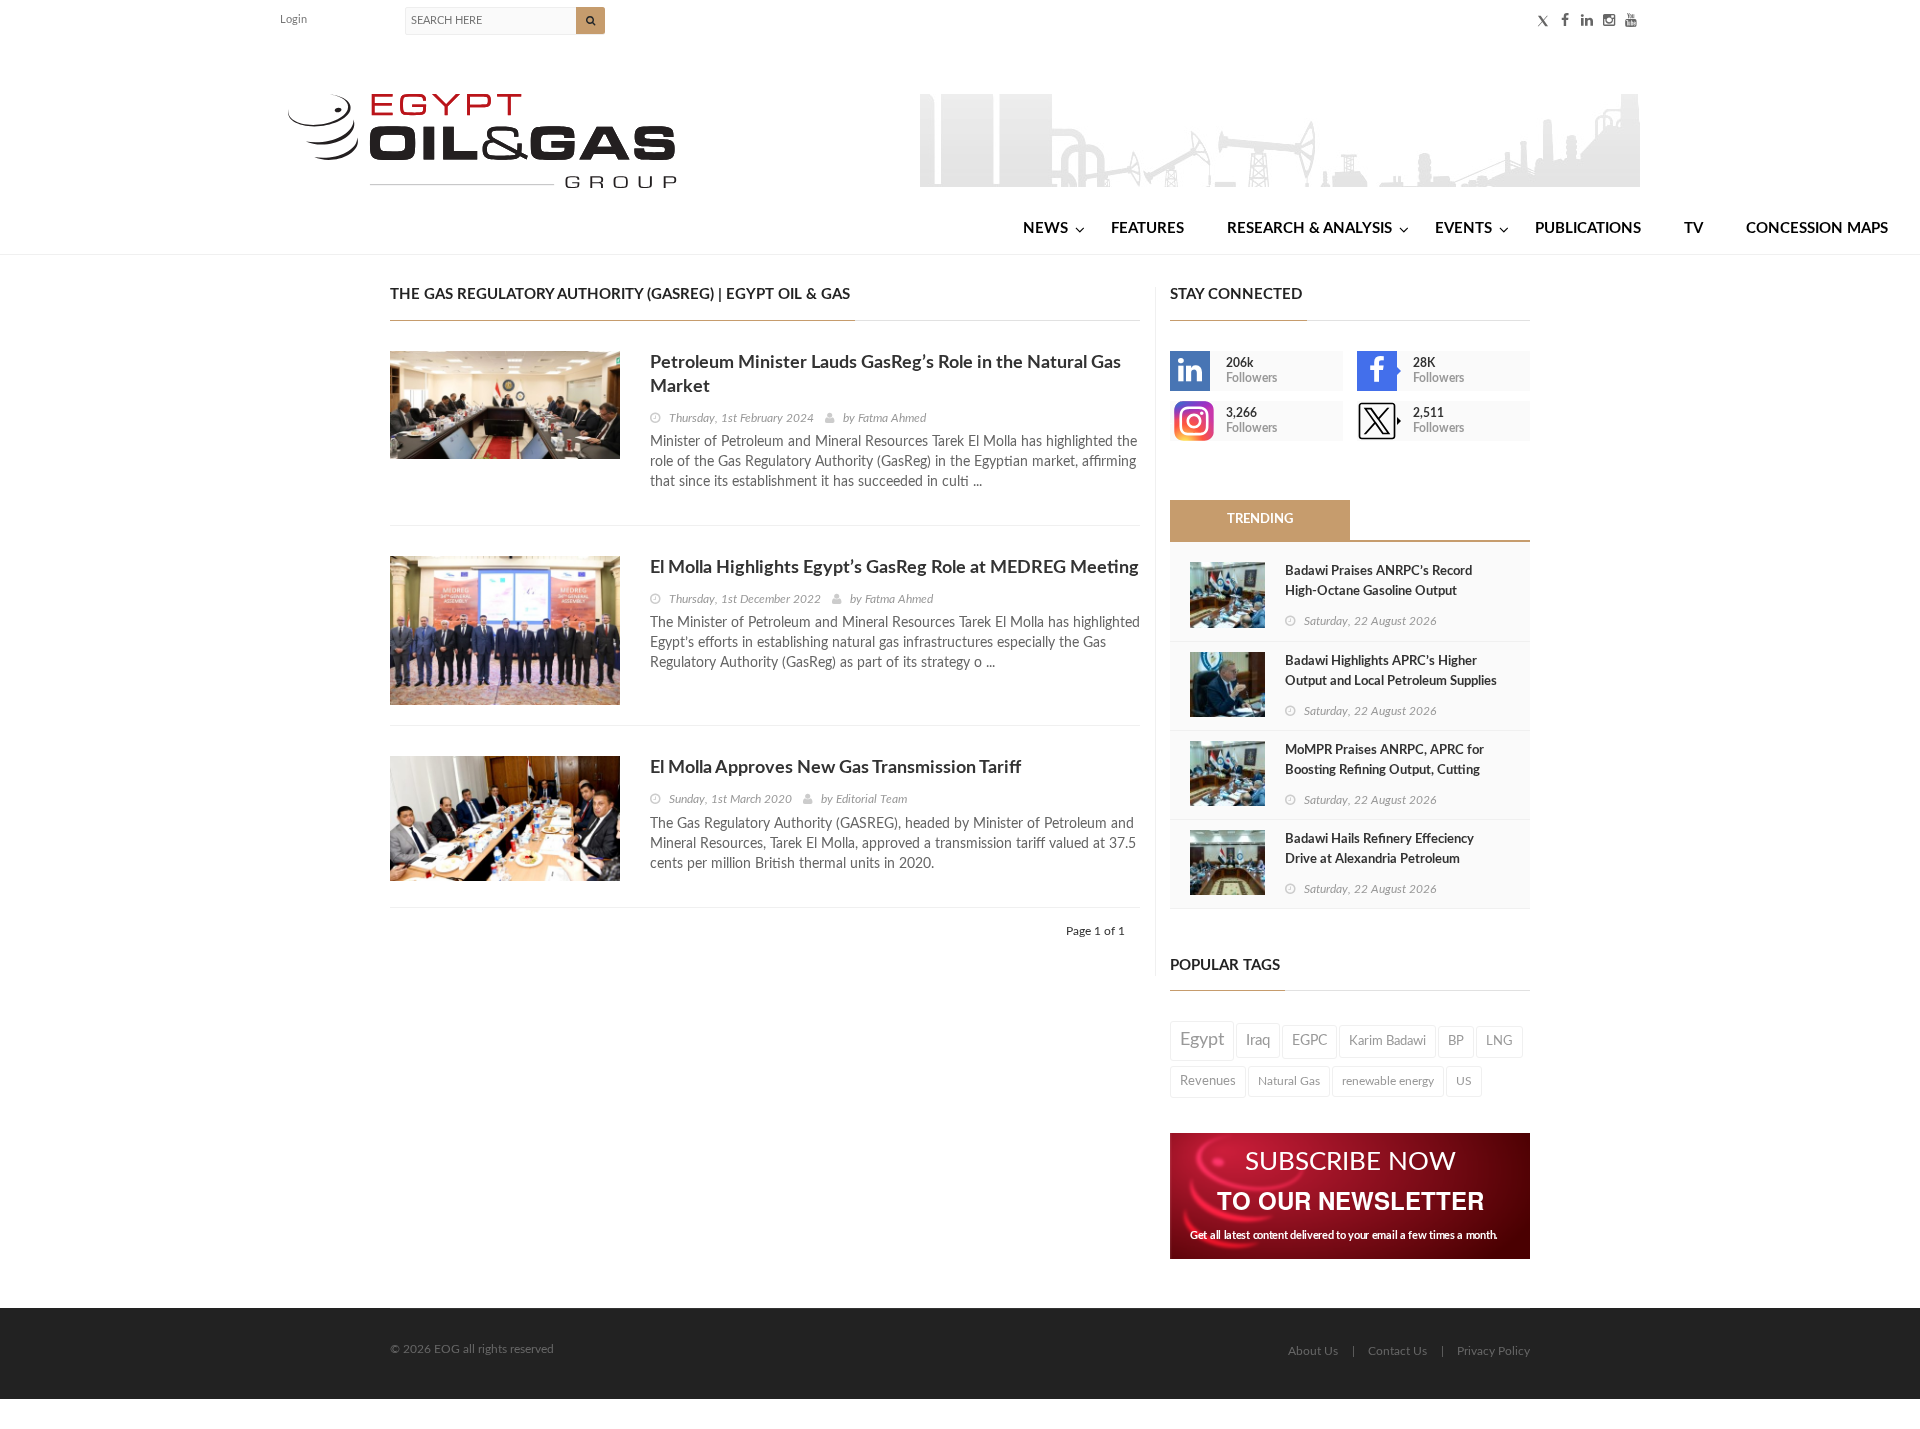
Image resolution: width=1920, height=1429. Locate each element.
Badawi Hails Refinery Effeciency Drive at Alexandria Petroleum (1379, 849)
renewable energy (1388, 1081)
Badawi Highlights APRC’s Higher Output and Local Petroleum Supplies (1391, 671)
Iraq (1258, 1040)
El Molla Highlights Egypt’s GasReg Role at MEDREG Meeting (894, 568)
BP (1456, 1041)
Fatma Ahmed (892, 418)
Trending (1260, 519)
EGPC (1309, 1041)
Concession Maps (1817, 228)
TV (1693, 228)
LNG (1499, 1041)
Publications (1588, 228)
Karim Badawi (1387, 1041)
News (1045, 228)
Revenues (1208, 1081)
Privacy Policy (1493, 1351)
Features (1147, 228)
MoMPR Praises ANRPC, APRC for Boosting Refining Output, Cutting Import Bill (1384, 770)
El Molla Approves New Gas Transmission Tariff (835, 768)
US (1464, 1081)
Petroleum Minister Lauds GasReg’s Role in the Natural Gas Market (885, 375)
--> (1172, 421)
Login (293, 19)
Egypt (1202, 1040)
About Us (1313, 1351)
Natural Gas (1289, 1081)
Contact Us (1397, 1351)
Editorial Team (871, 799)
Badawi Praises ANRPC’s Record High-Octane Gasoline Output (1378, 581)
